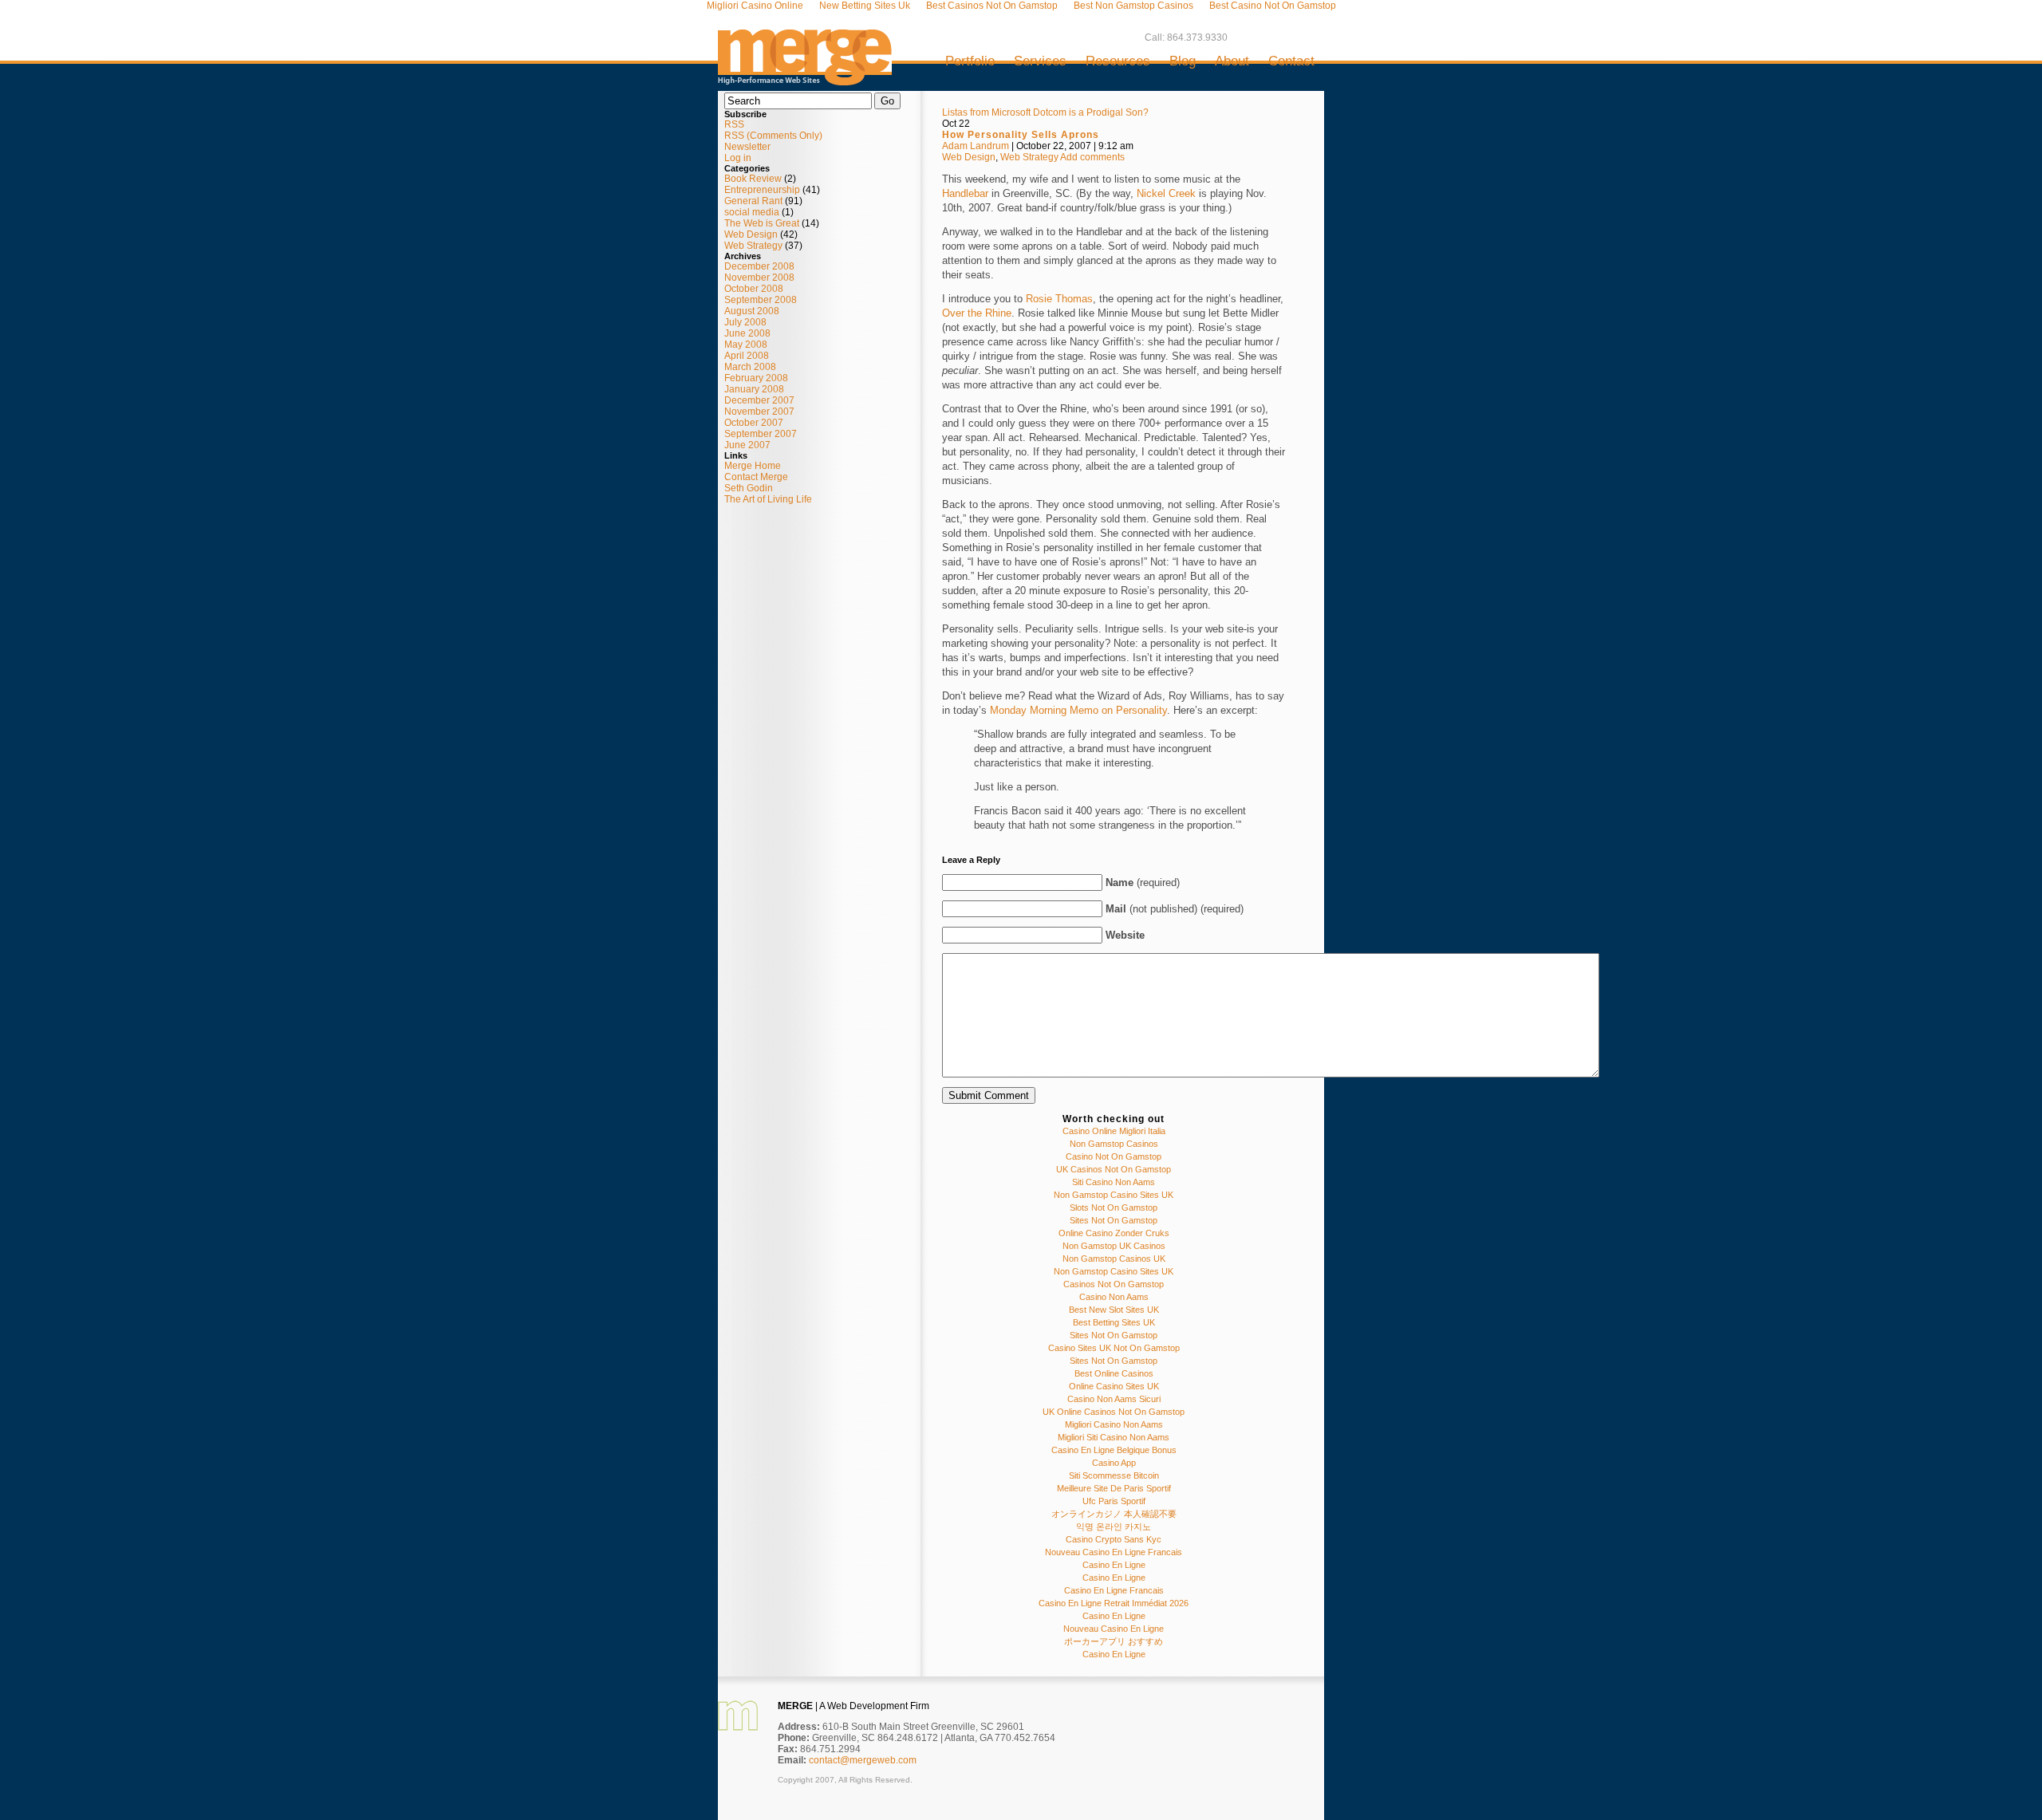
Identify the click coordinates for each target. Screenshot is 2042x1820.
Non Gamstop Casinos (1114, 1144)
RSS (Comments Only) (773, 136)
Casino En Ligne (1114, 1565)
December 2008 (759, 266)
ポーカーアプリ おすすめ (1114, 1641)
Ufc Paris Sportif (1114, 1501)
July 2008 (745, 322)
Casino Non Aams (1114, 1297)
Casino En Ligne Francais (1114, 1590)
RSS (734, 124)
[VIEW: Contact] (738, 1727)
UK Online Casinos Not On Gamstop (1114, 1412)
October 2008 (754, 289)
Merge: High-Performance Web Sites (805, 51)
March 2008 (750, 367)
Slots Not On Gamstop (1114, 1207)
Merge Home (753, 466)
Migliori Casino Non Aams (1114, 1424)
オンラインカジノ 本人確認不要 (1114, 1514)
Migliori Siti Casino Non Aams (1114, 1437)
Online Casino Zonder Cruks (1114, 1233)
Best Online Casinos (1114, 1373)
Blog (1183, 61)
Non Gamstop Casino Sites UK (1114, 1195)
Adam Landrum (976, 146)
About (1232, 61)
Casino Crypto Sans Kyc (1114, 1539)
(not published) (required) (1175, 909)
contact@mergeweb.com (863, 1760)
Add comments (1092, 157)
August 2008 (752, 311)
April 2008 (747, 356)
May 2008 (746, 345)
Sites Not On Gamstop (1114, 1220)
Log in (738, 158)
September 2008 (761, 300)
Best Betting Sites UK (1114, 1322)
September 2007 (761, 434)
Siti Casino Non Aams (1114, 1182)
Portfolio (970, 61)
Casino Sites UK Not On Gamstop (1114, 1348)
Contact (1291, 61)
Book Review (753, 179)
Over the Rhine (977, 313)
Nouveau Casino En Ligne (1114, 1629)
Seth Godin (749, 488)
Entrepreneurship (762, 190)
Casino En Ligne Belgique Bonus (1114, 1450)
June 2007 (747, 445)
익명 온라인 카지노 (1114, 1527)
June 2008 (747, 333)
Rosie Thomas (1059, 299)
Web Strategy (753, 246)
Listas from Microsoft (986, 112)
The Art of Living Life (768, 499)
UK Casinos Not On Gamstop (1114, 1169)
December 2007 (759, 400)
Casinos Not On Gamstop (1114, 1284)
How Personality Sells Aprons (1021, 135)
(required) (1143, 882)
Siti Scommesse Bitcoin (1114, 1475)
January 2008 (754, 389)
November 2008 (759, 278)
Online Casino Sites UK (1114, 1386)
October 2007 (754, 423)
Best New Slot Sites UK (1114, 1310)
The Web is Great (762, 223)
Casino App (1114, 1463)
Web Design (751, 234)
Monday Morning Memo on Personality (1078, 710)
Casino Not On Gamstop (1114, 1156)
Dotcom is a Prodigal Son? (1091, 112)
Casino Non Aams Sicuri (1114, 1399)
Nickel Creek (1166, 193)
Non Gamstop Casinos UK (1114, 1259)
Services (1040, 61)
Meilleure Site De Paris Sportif (1114, 1488)
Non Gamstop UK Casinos (1114, 1246)
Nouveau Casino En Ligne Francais (1114, 1552)
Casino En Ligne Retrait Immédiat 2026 (1114, 1603)
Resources (1118, 61)
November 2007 (759, 412)
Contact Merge (756, 477)
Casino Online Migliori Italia (1114, 1131)
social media (752, 212)
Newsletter (747, 147)
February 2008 (756, 378)
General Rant (753, 201)
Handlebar (965, 193)
